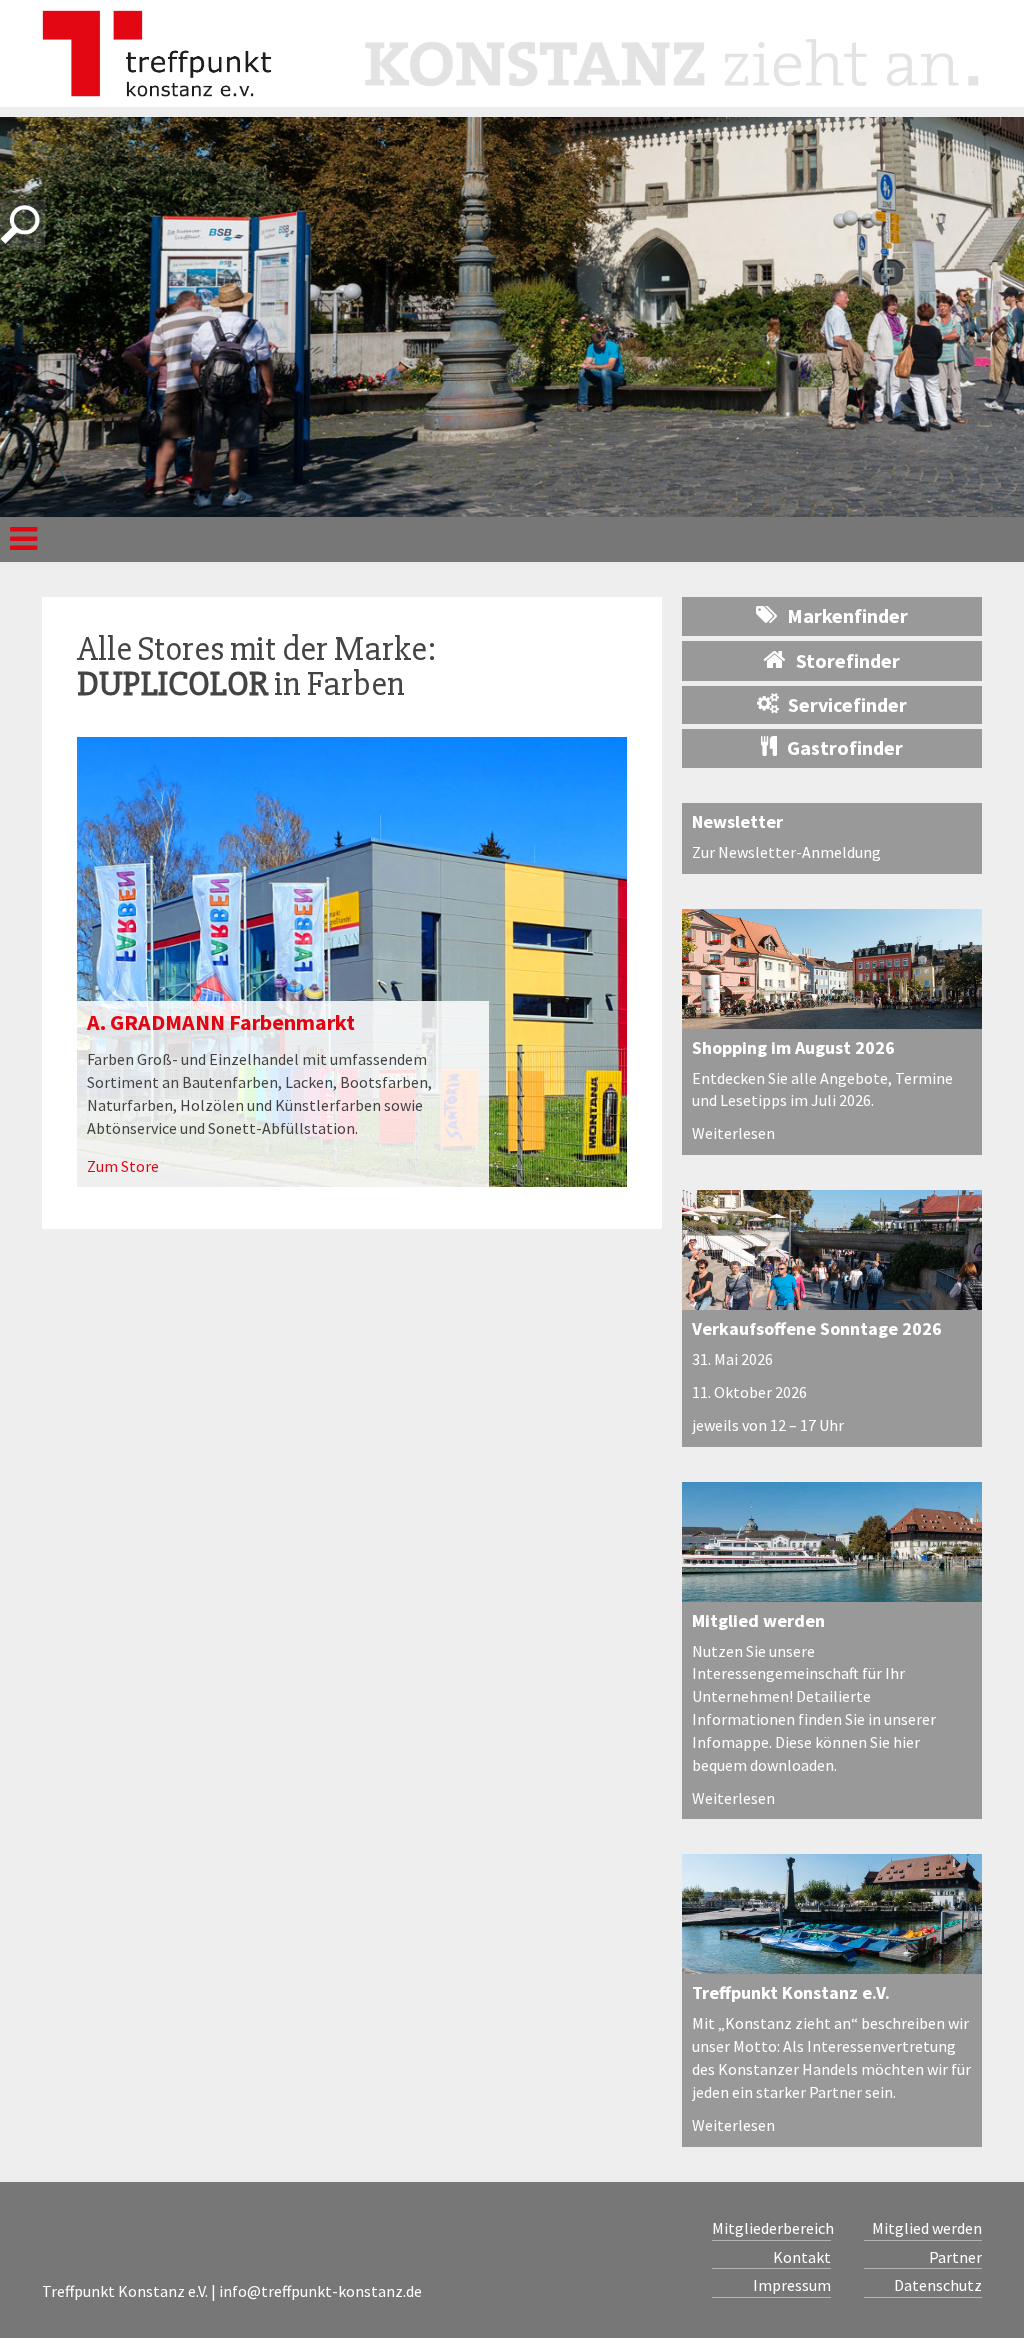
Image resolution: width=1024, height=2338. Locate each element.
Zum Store (123, 1166)
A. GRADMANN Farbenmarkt (221, 1022)
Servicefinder (847, 704)
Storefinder (848, 660)
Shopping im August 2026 (793, 1047)
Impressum (792, 2285)
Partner (955, 2257)
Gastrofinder (845, 747)
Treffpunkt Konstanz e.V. (791, 1992)
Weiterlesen (733, 1133)
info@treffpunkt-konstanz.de (320, 2291)
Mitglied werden (758, 1620)
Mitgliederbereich (771, 2228)
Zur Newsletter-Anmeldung (786, 852)
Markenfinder (847, 615)
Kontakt (802, 2257)
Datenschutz (938, 2285)
